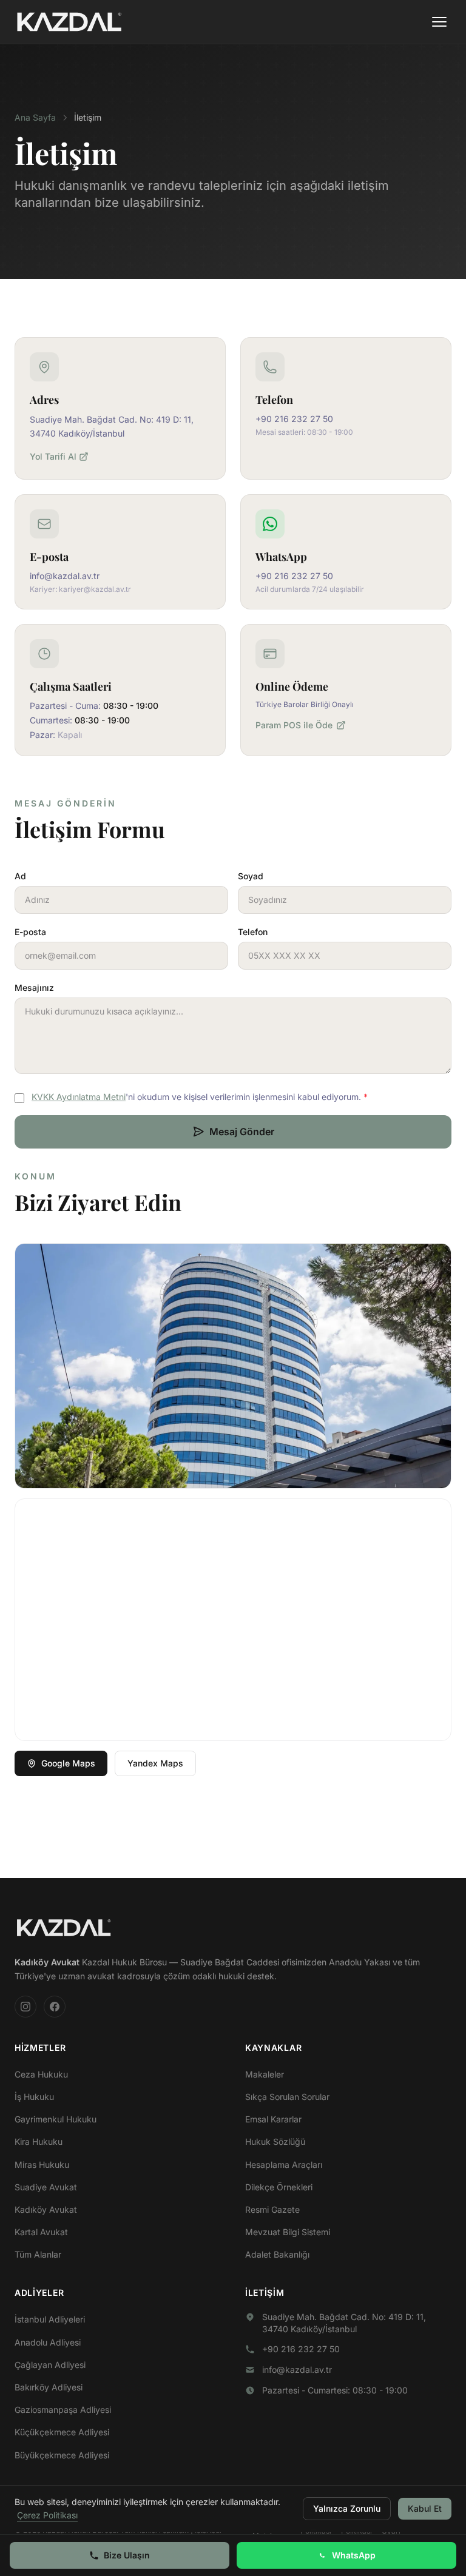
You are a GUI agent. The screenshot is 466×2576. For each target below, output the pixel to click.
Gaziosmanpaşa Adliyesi (63, 2410)
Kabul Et (425, 2508)
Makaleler (265, 2074)
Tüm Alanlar (38, 2254)
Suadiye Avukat (46, 2187)
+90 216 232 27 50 (294, 419)
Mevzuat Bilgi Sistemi (288, 2232)
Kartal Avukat (41, 2232)
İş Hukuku (34, 2097)
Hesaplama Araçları (284, 2165)
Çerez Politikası (47, 2515)
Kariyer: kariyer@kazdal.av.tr (80, 589)
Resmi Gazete (272, 2209)
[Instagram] (25, 2007)
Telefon (253, 932)
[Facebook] (55, 2007)
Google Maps (68, 1763)
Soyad (251, 876)
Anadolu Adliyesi (48, 2342)
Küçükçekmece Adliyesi (62, 2432)
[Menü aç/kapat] (439, 22)
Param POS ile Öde (294, 725)
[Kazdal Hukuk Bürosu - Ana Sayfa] (69, 22)
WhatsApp (354, 2555)
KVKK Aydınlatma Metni (79, 1097)
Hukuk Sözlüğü (275, 2142)
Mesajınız (34, 988)
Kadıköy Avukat (46, 2209)
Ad (20, 876)
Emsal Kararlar (273, 2119)
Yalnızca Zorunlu (347, 2508)
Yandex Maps (155, 1763)
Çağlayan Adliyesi (50, 2365)
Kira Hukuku (39, 2142)
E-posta (30, 932)
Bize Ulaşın (127, 2555)
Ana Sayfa (35, 117)
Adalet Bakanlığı (277, 2254)
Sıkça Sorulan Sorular (287, 2097)
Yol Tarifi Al (53, 456)
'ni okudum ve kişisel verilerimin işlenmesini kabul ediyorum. (200, 1097)
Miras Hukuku (42, 2165)
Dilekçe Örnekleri (279, 2187)
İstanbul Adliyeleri (50, 2319)
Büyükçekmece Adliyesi (62, 2455)
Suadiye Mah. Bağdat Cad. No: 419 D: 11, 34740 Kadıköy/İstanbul (344, 2323)
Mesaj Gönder (242, 1132)
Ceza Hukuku (41, 2074)
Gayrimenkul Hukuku (56, 2119)
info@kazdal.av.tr (65, 576)
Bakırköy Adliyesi (49, 2387)
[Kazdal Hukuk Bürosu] (64, 1928)
